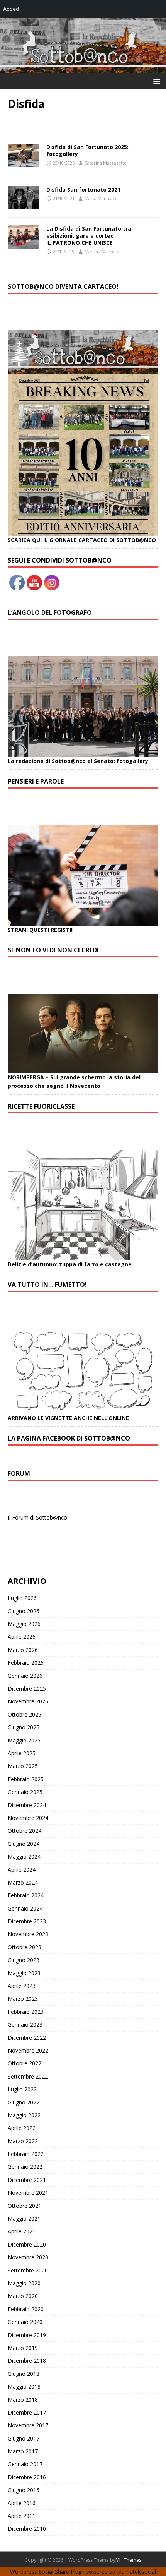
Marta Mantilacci (102, 198)
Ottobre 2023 (25, 1947)
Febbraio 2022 (26, 2154)
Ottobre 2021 (25, 2206)
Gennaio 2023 (25, 2025)
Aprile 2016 (22, 2503)
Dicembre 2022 (27, 2038)
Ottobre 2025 (25, 1714)
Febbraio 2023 (26, 2012)
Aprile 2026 (22, 1637)
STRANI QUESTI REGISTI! (40, 930)
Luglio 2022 (22, 2089)
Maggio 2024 (24, 1857)
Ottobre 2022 (25, 2063)
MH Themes (128, 2560)
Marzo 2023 (23, 1999)
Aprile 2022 (22, 2128)
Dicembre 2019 (27, 2335)
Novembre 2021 (28, 2193)
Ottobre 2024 (25, 1831)
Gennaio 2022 (25, 2167)
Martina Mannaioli (103, 251)
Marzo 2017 (23, 2451)
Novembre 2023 (28, 1934)
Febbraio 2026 (26, 1663)
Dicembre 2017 (27, 2412)
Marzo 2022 (23, 2141)
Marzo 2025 (23, 1766)
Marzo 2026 (23, 1650)
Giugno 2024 (24, 1844)
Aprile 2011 (22, 2516)
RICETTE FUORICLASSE (41, 1106)
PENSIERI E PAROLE (36, 781)
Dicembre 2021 (27, 2180)
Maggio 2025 (24, 1740)
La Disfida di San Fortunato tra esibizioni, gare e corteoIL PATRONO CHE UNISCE (89, 236)
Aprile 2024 (22, 1870)
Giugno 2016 (24, 2490)
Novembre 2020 (28, 2257)
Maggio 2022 (24, 2115)
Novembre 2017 (28, 2425)
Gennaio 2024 (25, 1908)
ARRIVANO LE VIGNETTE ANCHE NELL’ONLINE (68, 1418)
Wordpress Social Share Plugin (48, 2572)
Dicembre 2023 (27, 1921)
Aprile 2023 (22, 1986)
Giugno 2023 (24, 1960)
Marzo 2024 (23, 1882)
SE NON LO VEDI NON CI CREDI (53, 950)
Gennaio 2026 (25, 1676)
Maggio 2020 (24, 2283)
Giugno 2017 (24, 2438)
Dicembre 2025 (27, 1688)
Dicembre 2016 (27, 2477)
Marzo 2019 (23, 2348)
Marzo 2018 (23, 2400)
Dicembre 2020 (27, 2244)
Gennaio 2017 (25, 2464)
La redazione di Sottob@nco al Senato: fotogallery (78, 761)
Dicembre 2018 (27, 2361)
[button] (155, 81)
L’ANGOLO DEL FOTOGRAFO (50, 612)
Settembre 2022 (28, 2076)
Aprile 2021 (22, 2231)
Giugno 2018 (24, 2374)
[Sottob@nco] (83, 69)
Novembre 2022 (28, 2050)
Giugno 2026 (24, 1611)
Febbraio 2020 (26, 2309)
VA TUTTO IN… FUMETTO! (47, 1285)
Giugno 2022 (24, 2102)
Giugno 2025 (24, 1727)
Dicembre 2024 (27, 1805)
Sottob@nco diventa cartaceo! (63, 286)
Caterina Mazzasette (106, 163)
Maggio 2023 (24, 1973)
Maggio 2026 (24, 1624)
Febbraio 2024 (26, 1895)
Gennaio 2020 (25, 2322)
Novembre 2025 (28, 1701)
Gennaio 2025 (25, 1792)
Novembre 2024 (28, 1818)
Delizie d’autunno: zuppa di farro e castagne (70, 1264)
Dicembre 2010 (27, 2529)
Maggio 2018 (24, 2386)
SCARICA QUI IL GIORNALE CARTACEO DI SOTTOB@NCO (82, 540)
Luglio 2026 (22, 1598)
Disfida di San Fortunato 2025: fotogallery (87, 150)
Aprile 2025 (22, 1753)
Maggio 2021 (24, 2218)
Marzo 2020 (23, 2296)
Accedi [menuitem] (12, 9)
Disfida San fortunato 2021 (83, 190)
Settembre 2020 (28, 2270)
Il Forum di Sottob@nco (37, 1517)
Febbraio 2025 (26, 1779)
